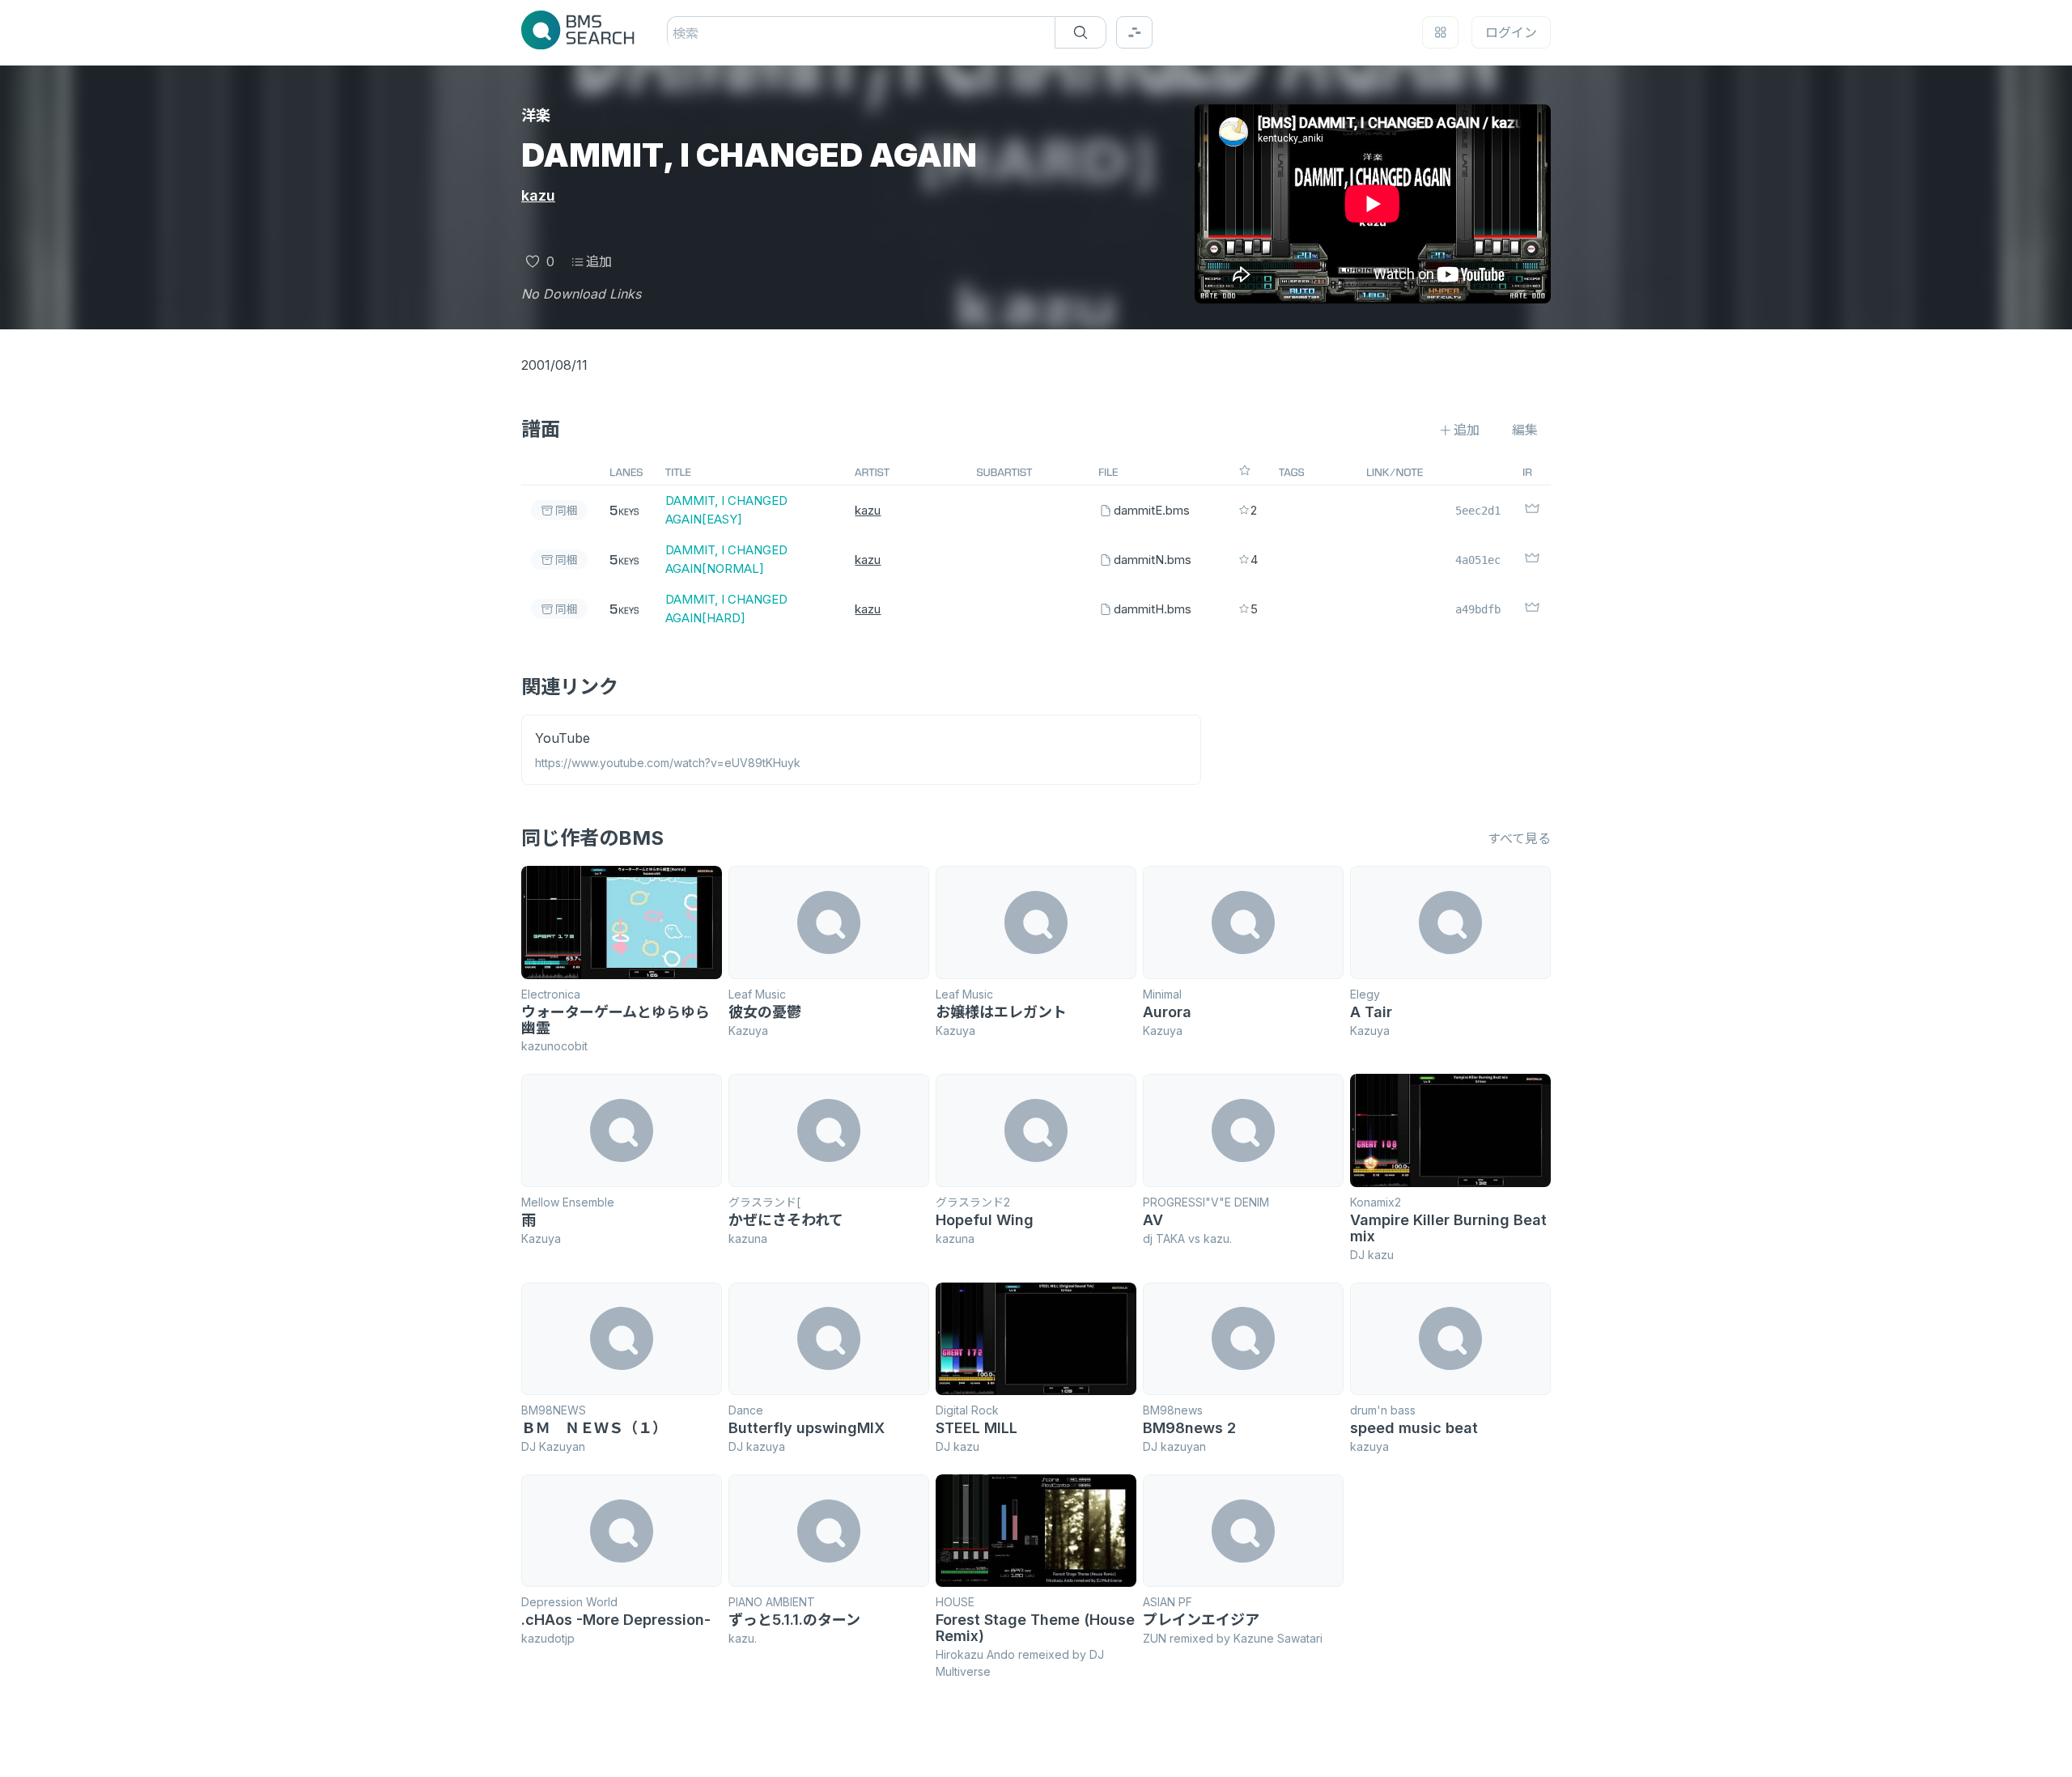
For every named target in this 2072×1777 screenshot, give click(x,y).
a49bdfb (1478, 609)
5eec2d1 (1478, 511)
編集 (1525, 430)
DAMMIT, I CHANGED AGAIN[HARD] (726, 609)
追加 (599, 261)
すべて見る (1519, 838)
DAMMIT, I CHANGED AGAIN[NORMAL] (726, 559)
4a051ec (1478, 560)
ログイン (1511, 32)
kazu (538, 195)
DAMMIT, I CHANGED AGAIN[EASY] (726, 510)
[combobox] (675, 33)
